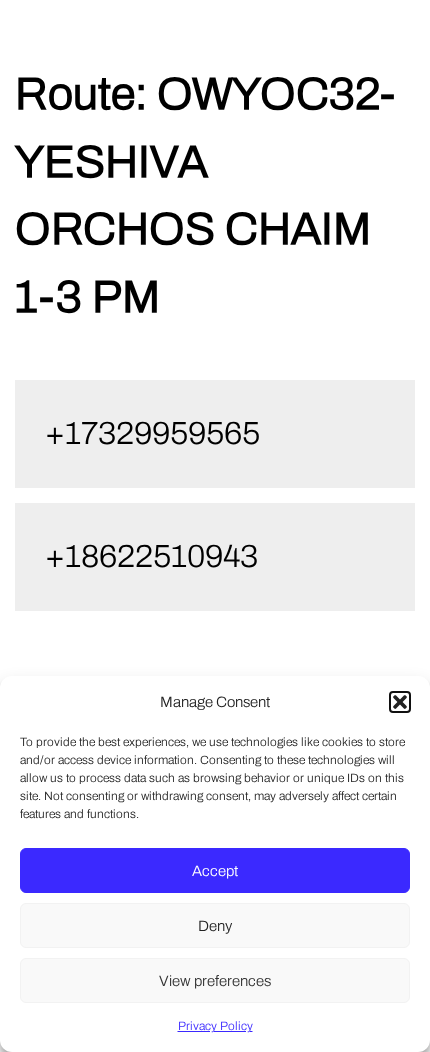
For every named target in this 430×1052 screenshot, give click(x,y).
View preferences (215, 981)
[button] (400, 702)
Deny (215, 926)
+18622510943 (151, 556)
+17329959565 (152, 433)
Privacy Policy (215, 1026)
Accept (215, 871)
